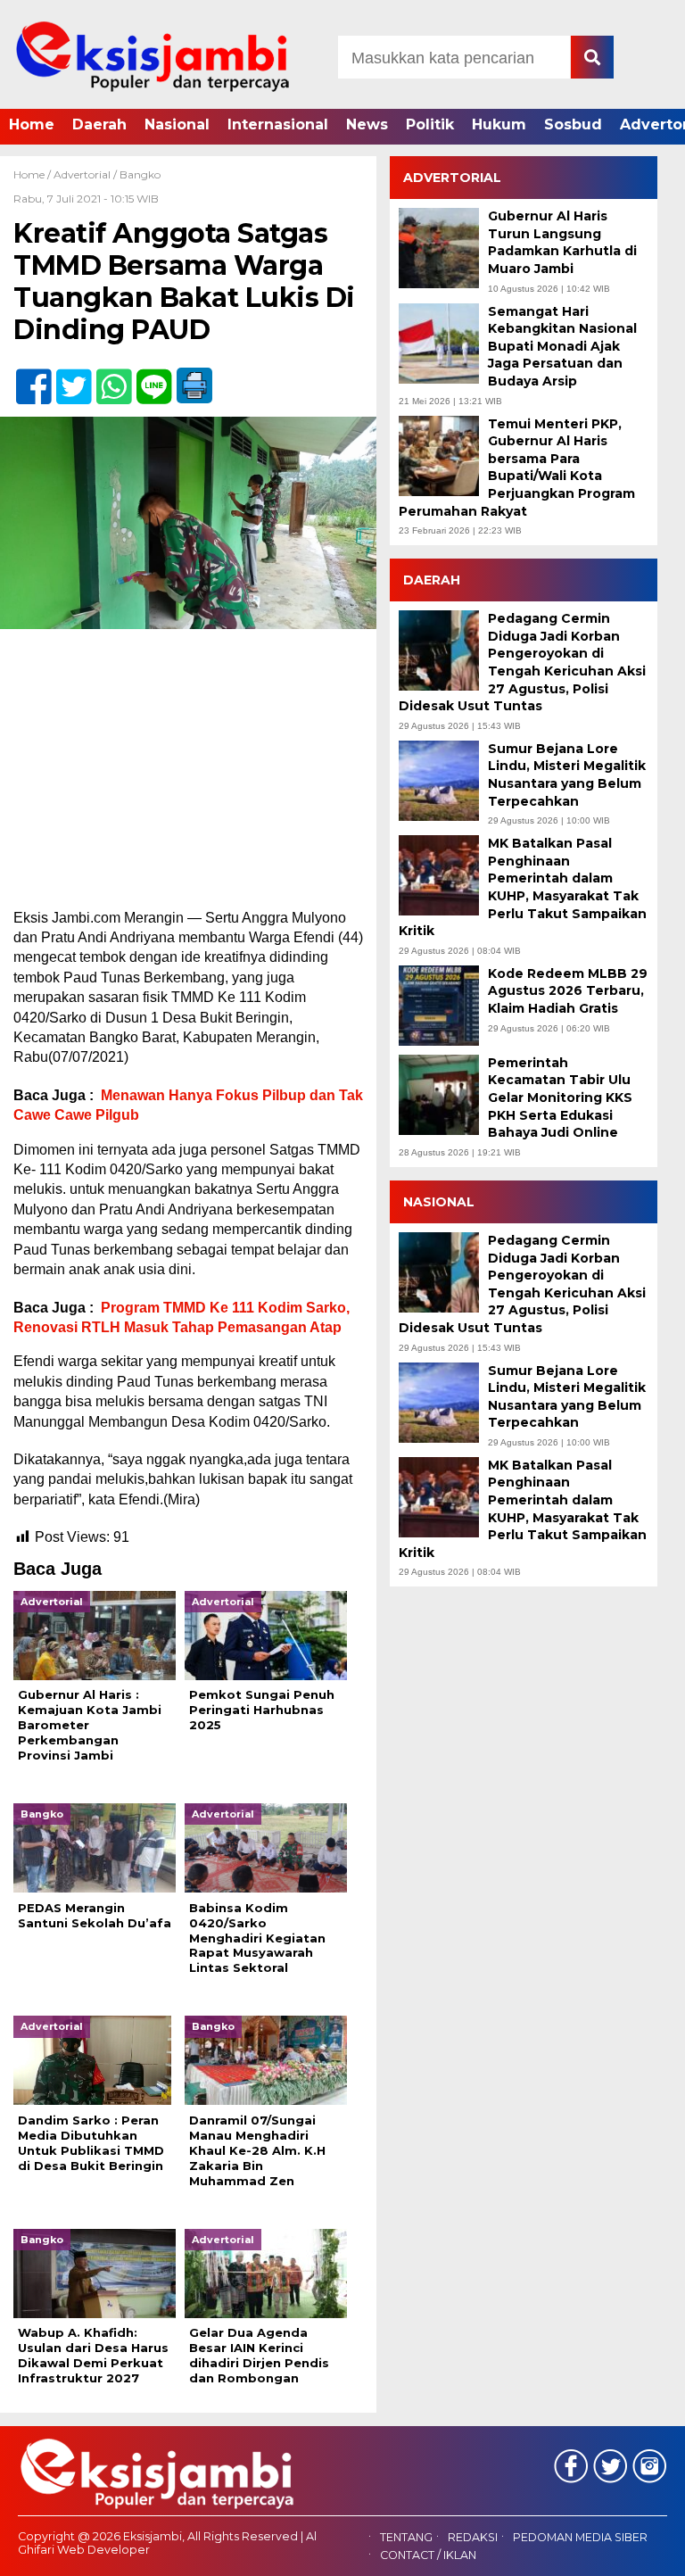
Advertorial (82, 174)
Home (32, 124)
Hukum (499, 124)
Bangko (140, 174)
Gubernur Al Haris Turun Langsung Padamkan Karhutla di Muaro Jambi (562, 242)
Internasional (278, 124)
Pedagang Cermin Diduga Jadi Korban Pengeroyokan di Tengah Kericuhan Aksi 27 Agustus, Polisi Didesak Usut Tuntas (522, 662)
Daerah (99, 124)
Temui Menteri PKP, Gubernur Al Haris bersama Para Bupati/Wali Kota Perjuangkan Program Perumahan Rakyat (517, 468)
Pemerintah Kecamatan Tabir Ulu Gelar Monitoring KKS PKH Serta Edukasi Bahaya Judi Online (560, 1097)
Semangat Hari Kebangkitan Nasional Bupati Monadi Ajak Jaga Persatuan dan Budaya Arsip (562, 346)
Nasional (177, 124)
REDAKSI (473, 2537)
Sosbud (573, 124)
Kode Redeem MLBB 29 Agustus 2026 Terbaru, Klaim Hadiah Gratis (568, 991)
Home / (33, 174)
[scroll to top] (645, 2550)
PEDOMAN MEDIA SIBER (580, 2537)
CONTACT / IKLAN (428, 2555)
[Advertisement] (188, 776)
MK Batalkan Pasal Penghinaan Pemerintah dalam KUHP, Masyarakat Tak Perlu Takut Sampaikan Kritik (523, 887)
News (367, 124)
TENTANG (406, 2537)
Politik (430, 124)
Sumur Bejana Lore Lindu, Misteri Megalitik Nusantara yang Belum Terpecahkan (567, 775)
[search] (592, 57)
